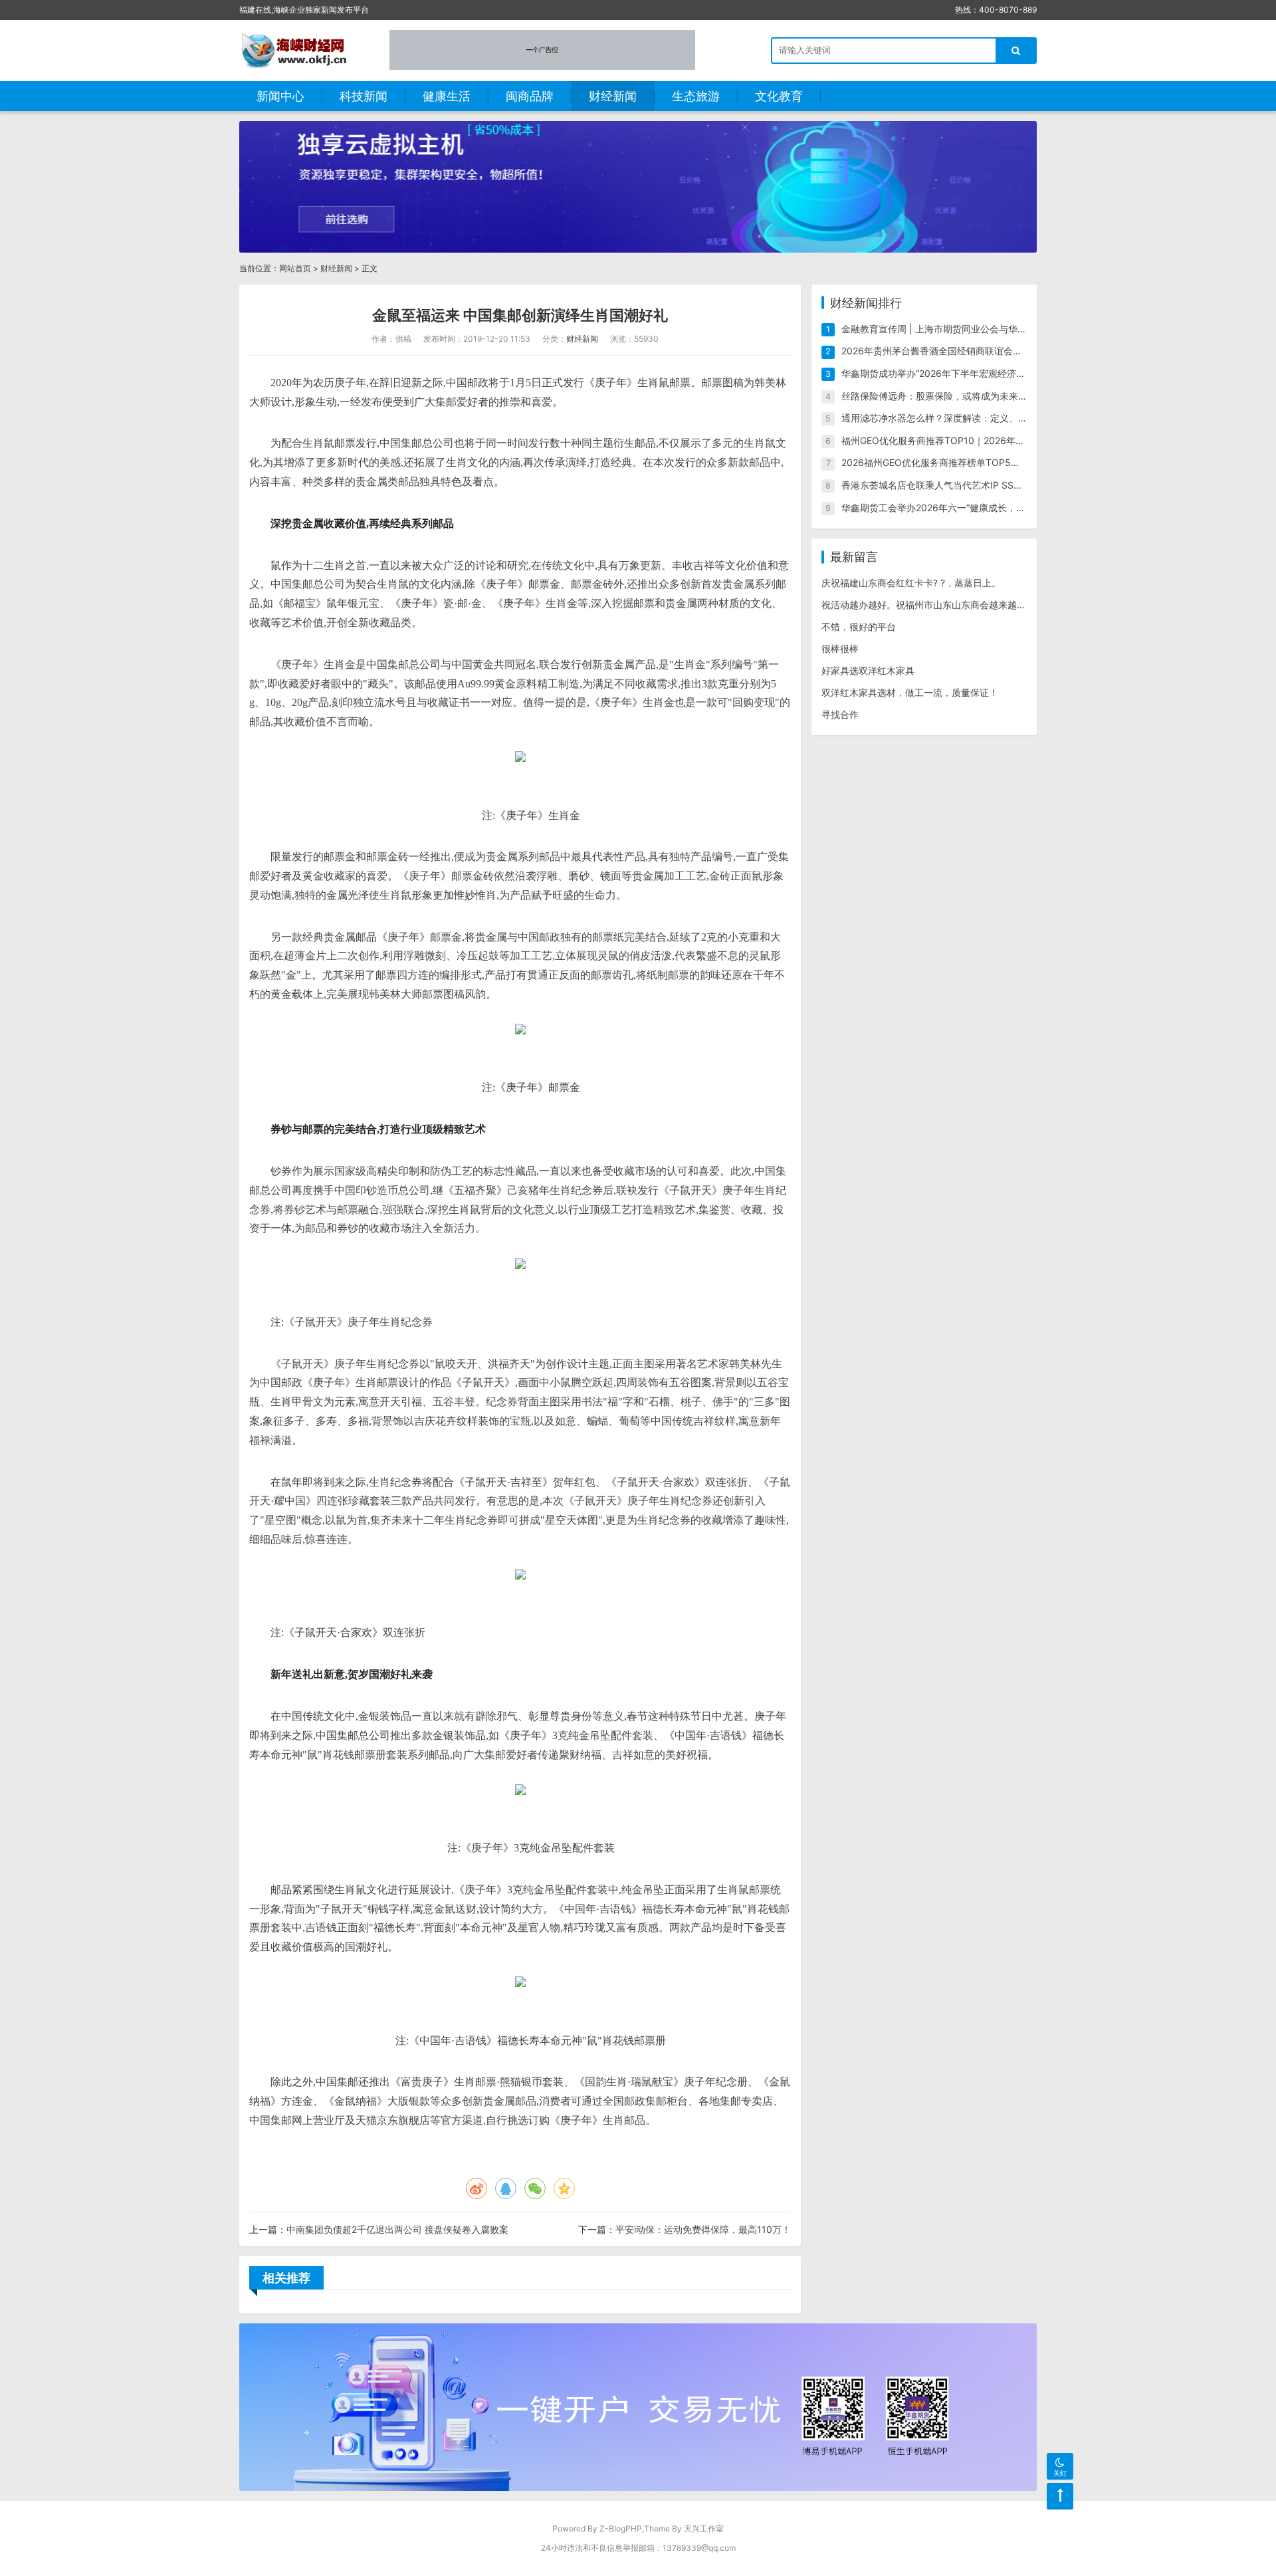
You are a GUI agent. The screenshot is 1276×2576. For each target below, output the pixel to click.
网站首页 (295, 268)
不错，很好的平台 (859, 627)
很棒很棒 (840, 648)
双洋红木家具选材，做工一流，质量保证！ (910, 692)
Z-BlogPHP (621, 2528)
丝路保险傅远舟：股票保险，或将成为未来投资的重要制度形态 (972, 396)
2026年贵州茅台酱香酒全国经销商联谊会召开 (936, 351)
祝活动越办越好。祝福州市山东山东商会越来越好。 (928, 605)
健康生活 (447, 96)
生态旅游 (696, 96)
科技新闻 (364, 96)
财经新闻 (613, 96)
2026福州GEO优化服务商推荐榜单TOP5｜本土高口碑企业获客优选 (982, 462)
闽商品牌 (530, 96)
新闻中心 (280, 96)
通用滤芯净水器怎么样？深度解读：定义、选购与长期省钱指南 (972, 418)
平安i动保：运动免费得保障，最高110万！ (703, 2229)
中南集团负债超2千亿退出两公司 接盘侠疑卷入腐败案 (397, 2229)
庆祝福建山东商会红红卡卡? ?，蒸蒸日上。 (911, 583)
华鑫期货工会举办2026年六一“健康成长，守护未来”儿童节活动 (972, 508)
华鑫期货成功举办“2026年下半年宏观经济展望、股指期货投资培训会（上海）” (1005, 373)
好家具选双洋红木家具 (868, 670)
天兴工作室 (704, 2528)
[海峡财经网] (298, 50)
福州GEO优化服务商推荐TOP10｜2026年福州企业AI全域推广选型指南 (989, 440)
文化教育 (779, 96)
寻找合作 (840, 714)
